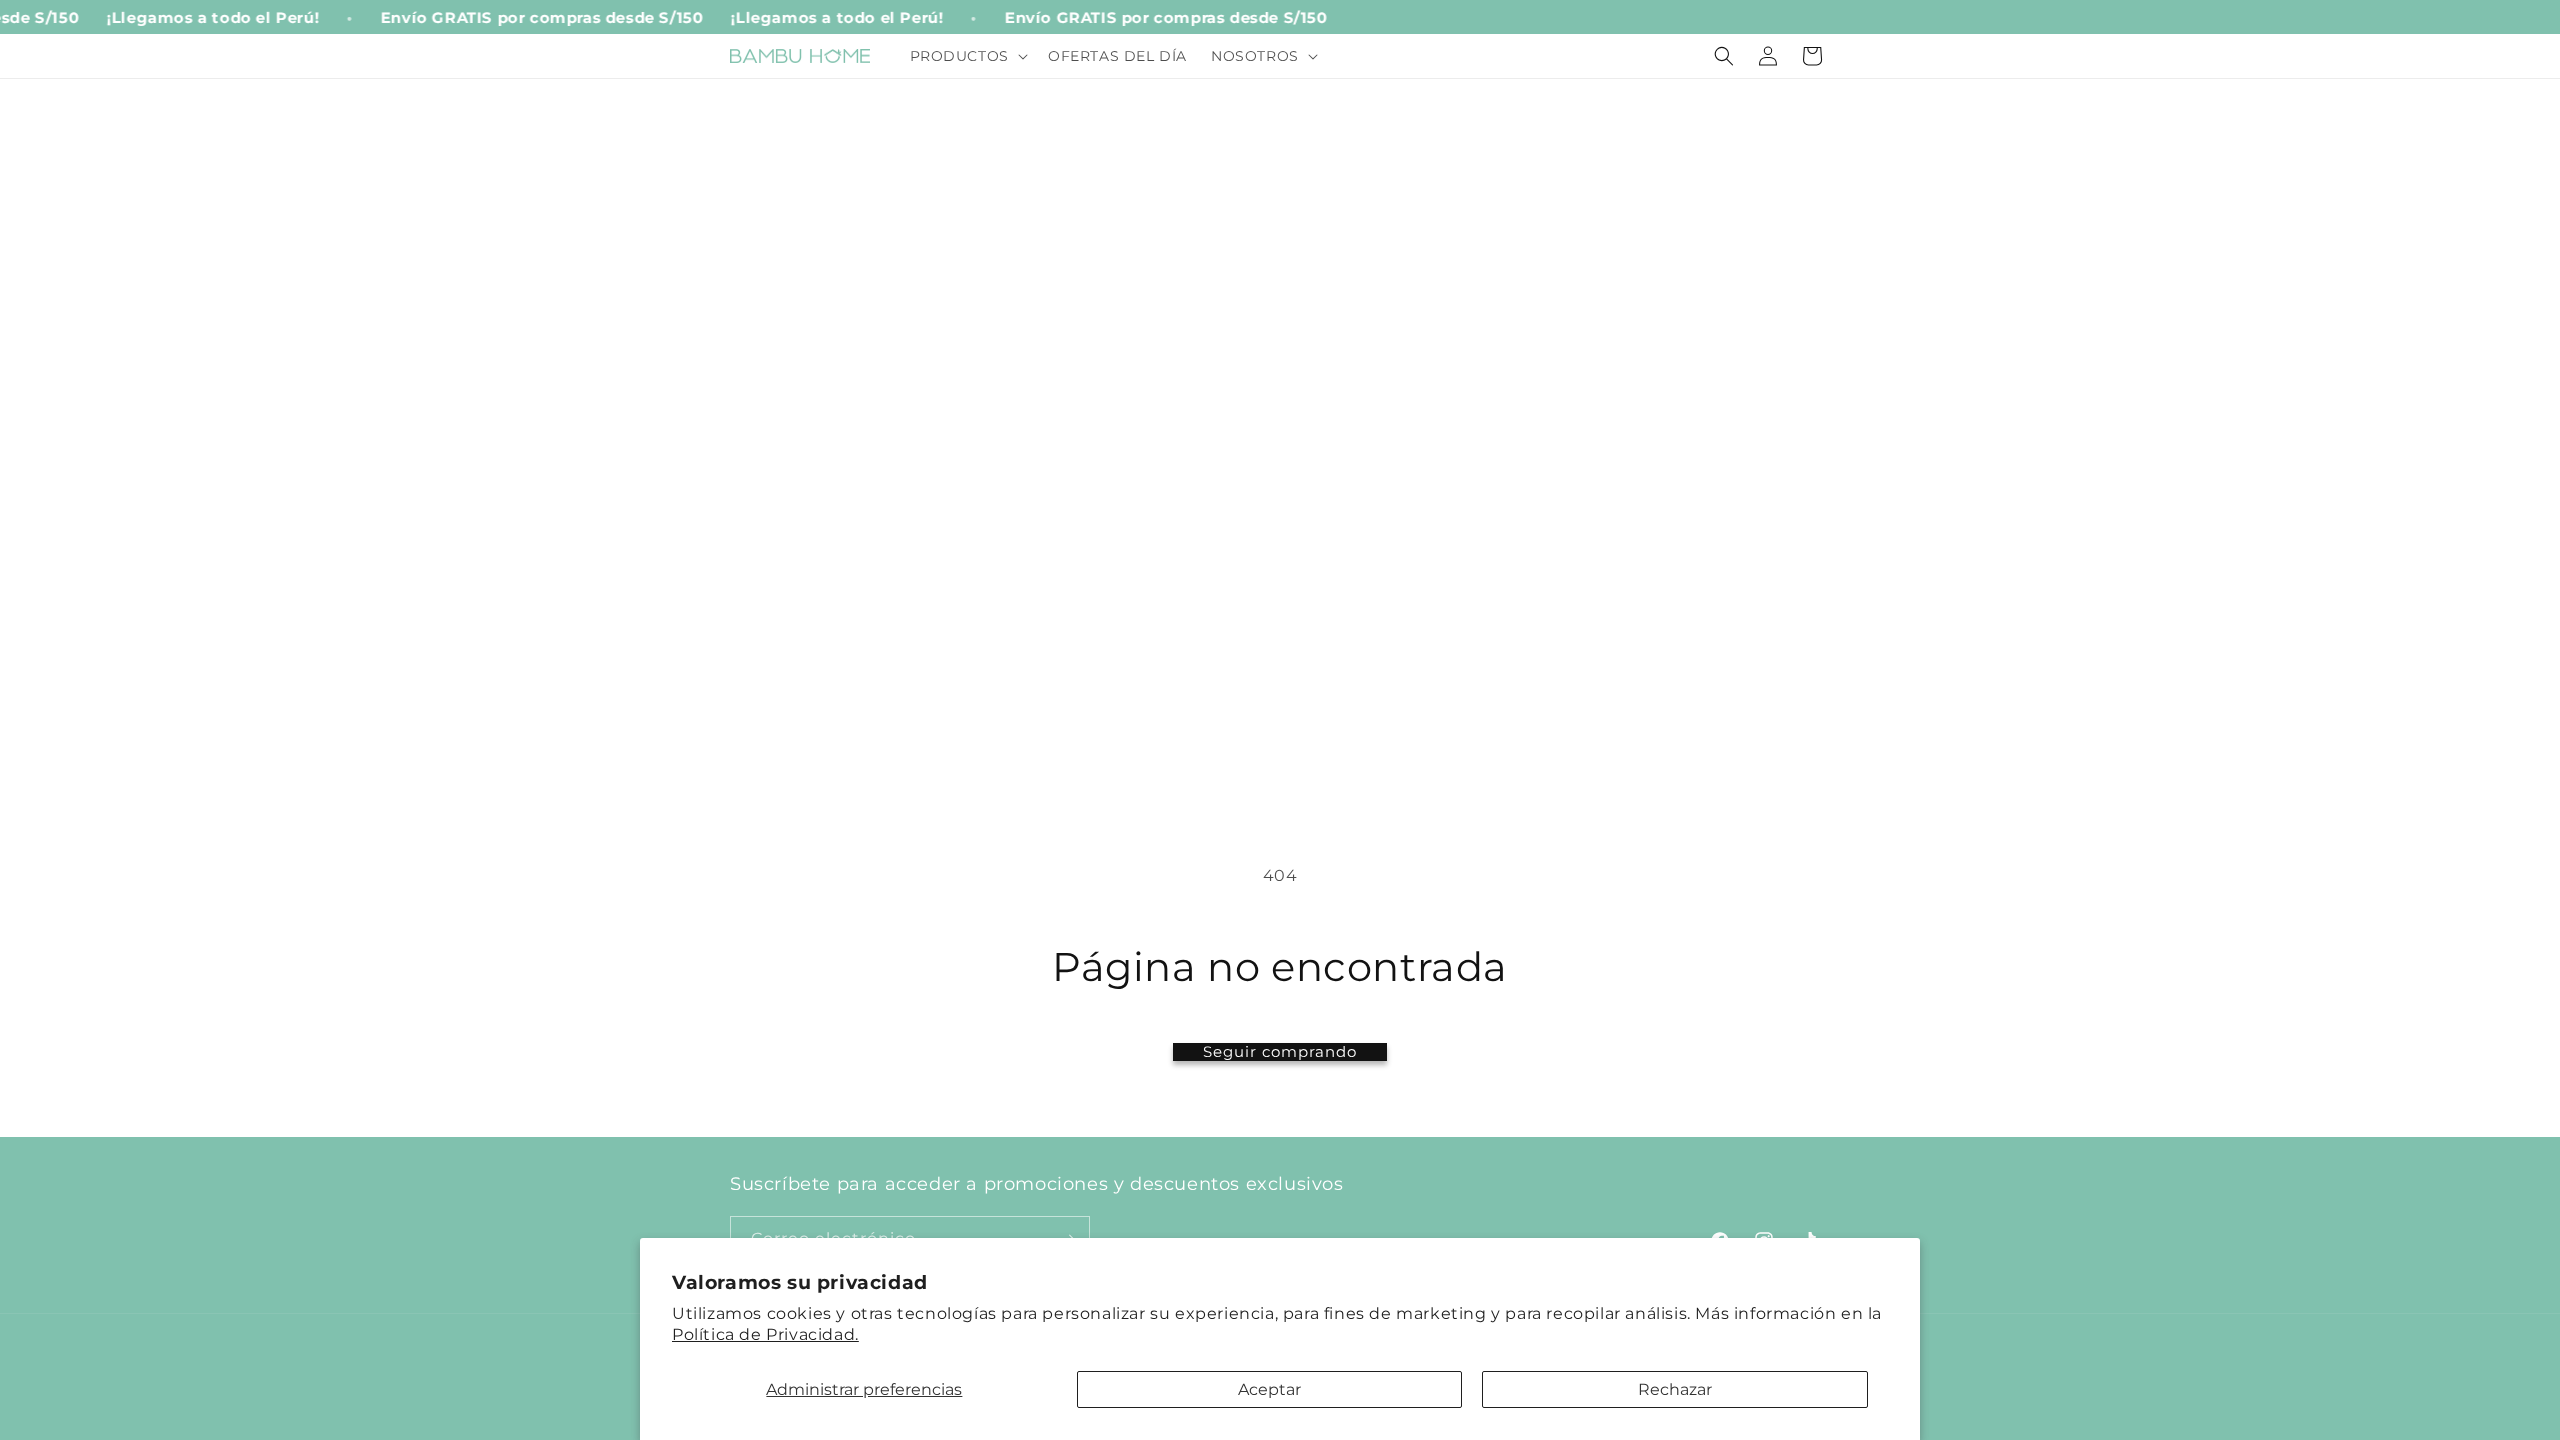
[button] (967, 56)
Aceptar (1269, 1389)
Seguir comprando (1280, 1052)
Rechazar (1675, 1389)
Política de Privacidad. (765, 1334)
